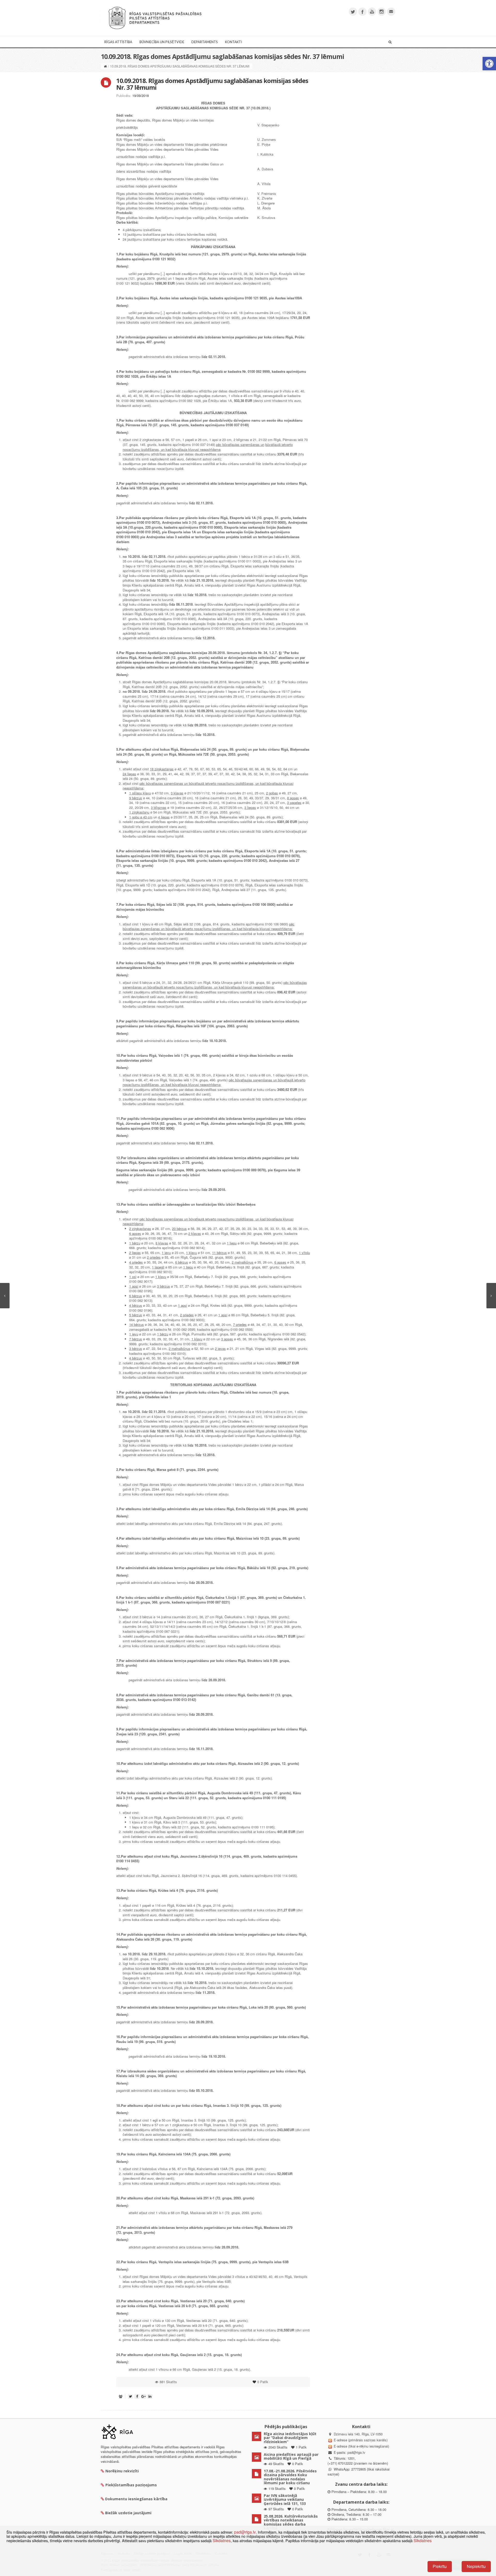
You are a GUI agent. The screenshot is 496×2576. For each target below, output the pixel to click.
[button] (489, 64)
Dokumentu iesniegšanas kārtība (136, 2499)
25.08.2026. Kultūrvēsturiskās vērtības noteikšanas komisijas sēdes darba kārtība (291, 2522)
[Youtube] (372, 12)
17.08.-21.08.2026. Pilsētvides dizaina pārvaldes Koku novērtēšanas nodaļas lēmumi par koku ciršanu (290, 2477)
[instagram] (382, 12)
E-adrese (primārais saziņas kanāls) (361, 2440)
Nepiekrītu (476, 2566)
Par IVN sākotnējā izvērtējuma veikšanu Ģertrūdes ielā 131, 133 (285, 2499)
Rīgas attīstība (118, 42)
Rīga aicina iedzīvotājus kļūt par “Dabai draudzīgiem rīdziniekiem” (290, 2438)
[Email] (391, 12)
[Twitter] (353, 12)
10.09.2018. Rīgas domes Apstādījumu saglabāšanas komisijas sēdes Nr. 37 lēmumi (212, 84)
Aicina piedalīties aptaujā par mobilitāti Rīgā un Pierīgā (291, 2456)
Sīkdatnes (222, 2540)
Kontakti (234, 42)
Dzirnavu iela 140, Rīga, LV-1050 (358, 2434)
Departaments (205, 42)
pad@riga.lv (356, 2452)
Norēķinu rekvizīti (122, 2471)
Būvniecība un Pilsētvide (162, 42)
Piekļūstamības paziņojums (131, 2485)
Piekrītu (440, 2566)
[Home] (105, 66)
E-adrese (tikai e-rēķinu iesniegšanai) (361, 2446)
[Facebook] (362, 12)
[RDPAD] (155, 17)
